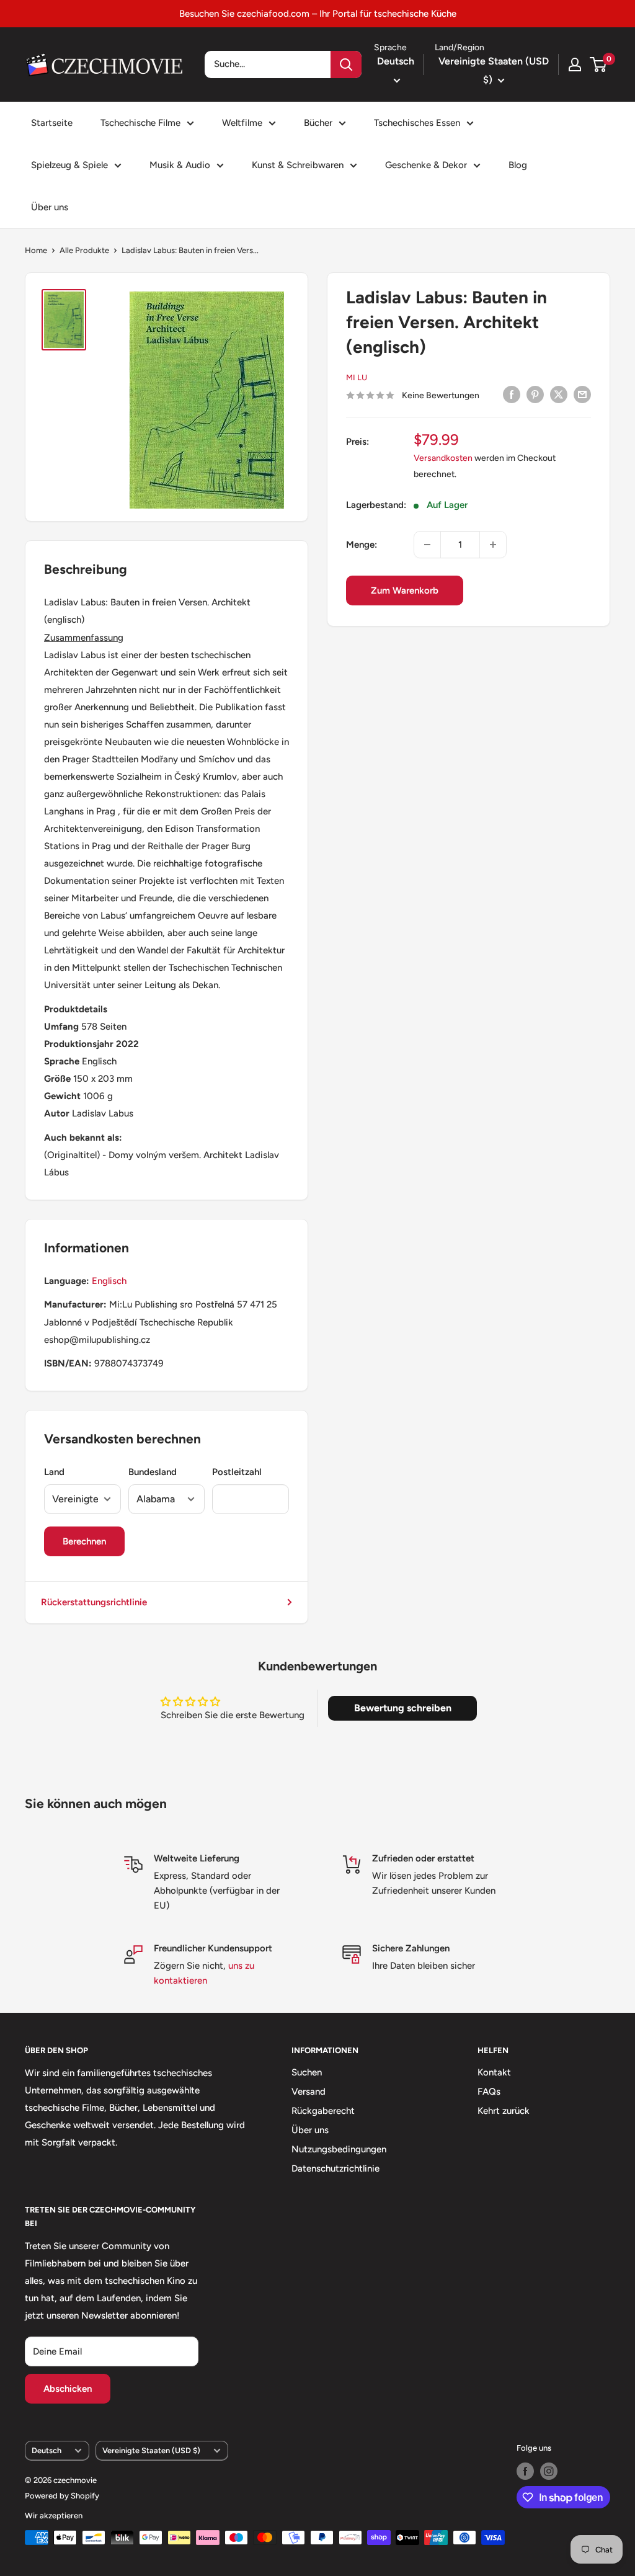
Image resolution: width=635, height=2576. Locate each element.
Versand (309, 2092)
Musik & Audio (180, 165)
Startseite (52, 123)
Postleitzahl (237, 1472)
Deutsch (47, 2450)
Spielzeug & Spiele (69, 165)
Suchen (307, 2072)
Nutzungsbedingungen (339, 2149)
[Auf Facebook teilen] (512, 394)
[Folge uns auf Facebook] (525, 2471)
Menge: (362, 545)
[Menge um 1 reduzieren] (427, 545)
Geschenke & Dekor (426, 165)
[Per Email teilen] (582, 394)
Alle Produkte (84, 250)
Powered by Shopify (62, 2496)
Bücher (318, 123)
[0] (599, 65)
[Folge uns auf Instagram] (549, 2471)
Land (54, 1472)
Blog (518, 165)
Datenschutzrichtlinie (335, 2168)
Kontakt (494, 2072)
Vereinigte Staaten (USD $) (151, 2450)
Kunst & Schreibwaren (298, 165)
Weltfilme (242, 123)
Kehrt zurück (504, 2111)
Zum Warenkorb (405, 591)
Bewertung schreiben (403, 1708)
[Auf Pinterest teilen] (535, 394)
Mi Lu (357, 377)
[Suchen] (346, 65)
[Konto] (575, 65)
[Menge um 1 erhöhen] (493, 545)
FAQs (489, 2092)
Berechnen (84, 1541)
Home (36, 250)
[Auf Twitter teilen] (559, 394)
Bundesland (153, 1472)
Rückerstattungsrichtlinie (94, 1602)
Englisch (109, 1281)
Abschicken (68, 2389)
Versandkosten (443, 458)
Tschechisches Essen (417, 123)
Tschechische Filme (140, 123)
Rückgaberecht (323, 2111)
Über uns (50, 207)
